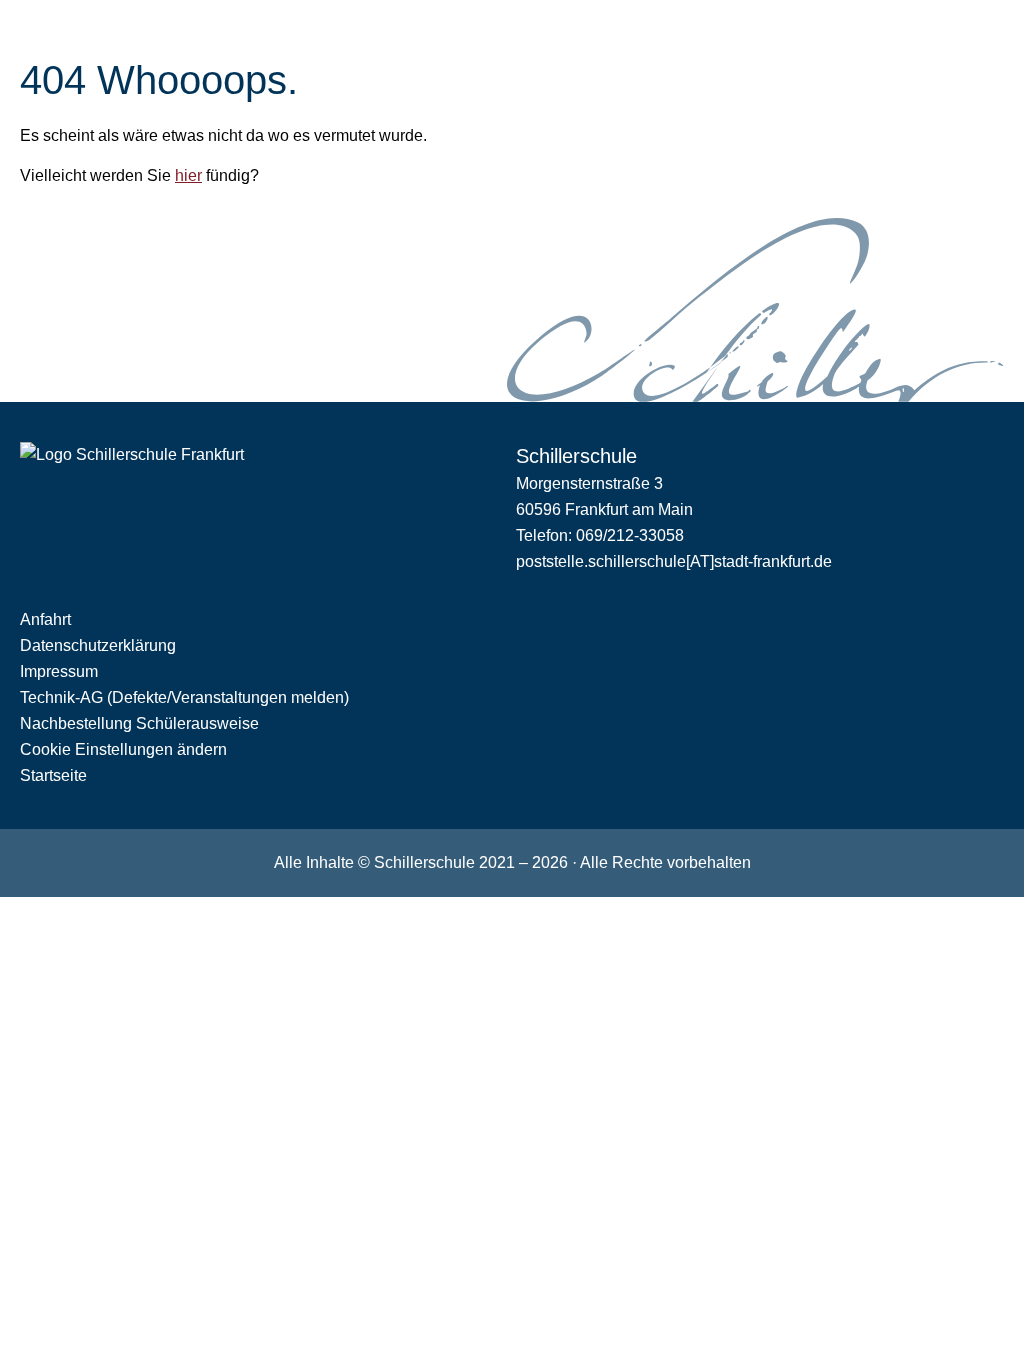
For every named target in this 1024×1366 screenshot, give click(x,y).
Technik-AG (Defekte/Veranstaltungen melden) (184, 697)
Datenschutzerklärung (98, 645)
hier (188, 175)
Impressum (59, 671)
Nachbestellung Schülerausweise (139, 723)
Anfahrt (45, 619)
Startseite (53, 775)
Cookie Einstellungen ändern (123, 749)
